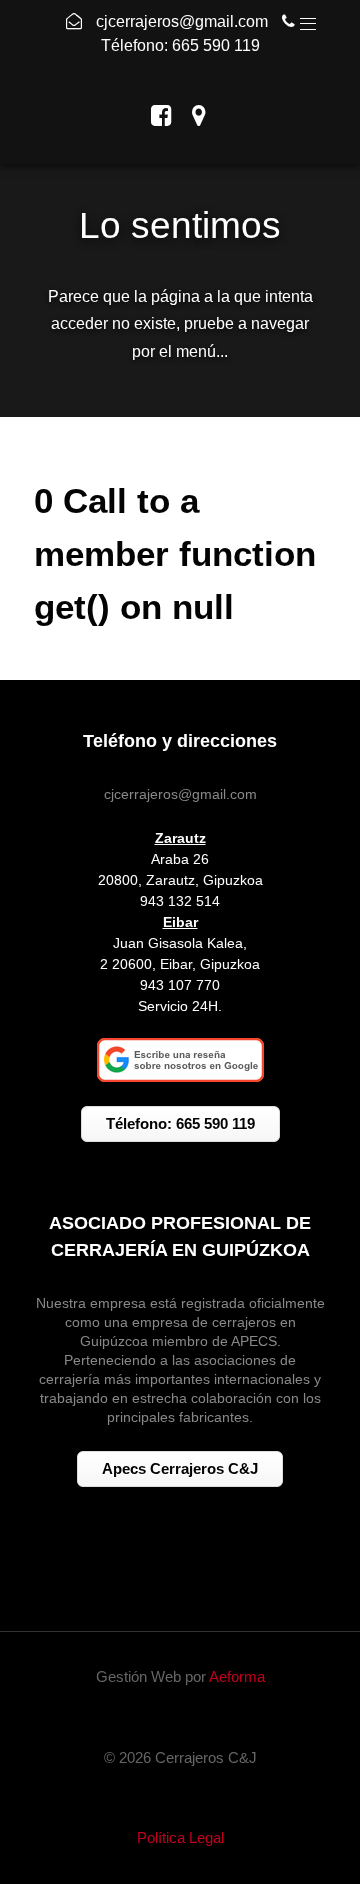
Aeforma (237, 1676)
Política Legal (180, 1837)
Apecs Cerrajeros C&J (180, 1468)
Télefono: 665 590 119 (180, 45)
